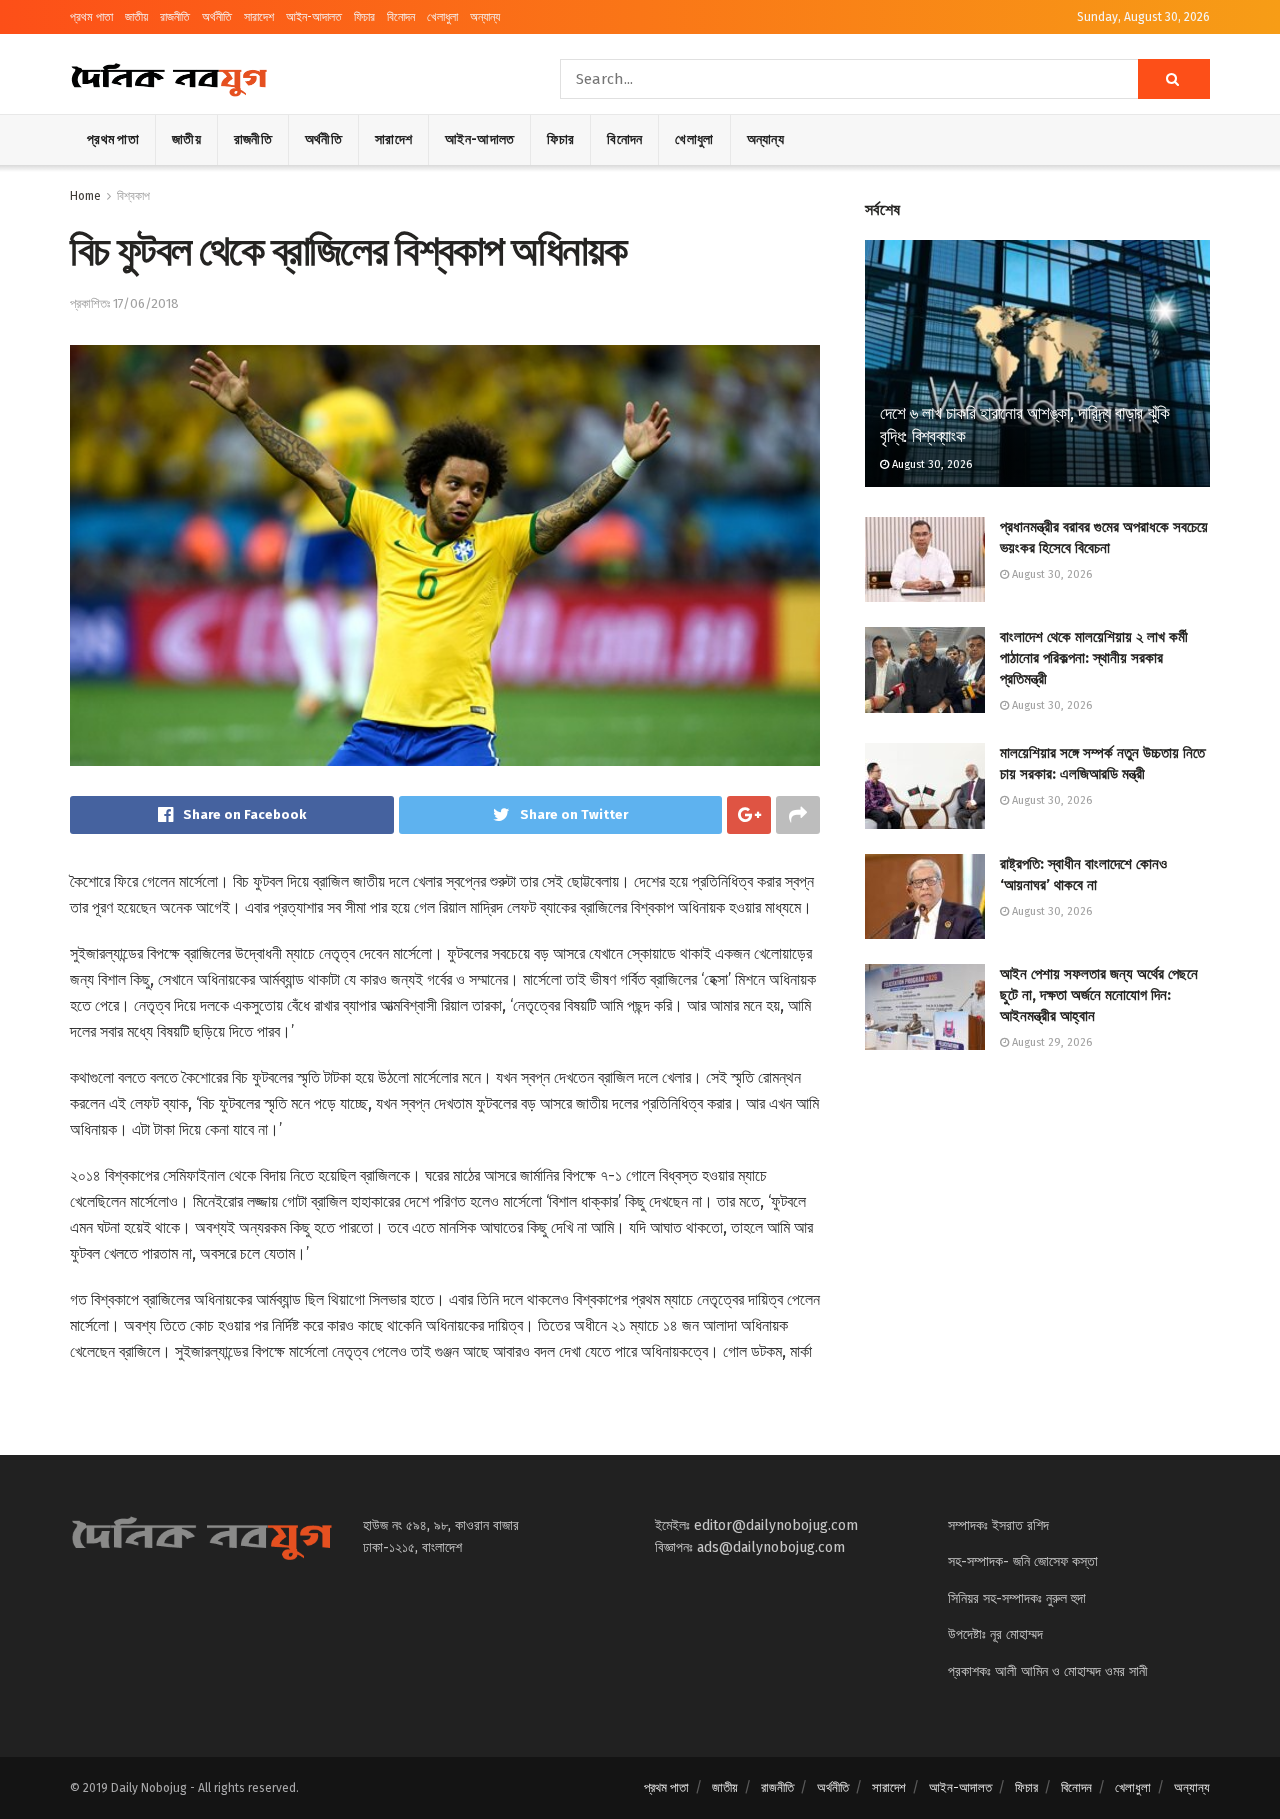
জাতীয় (136, 17)
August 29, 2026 (1050, 1042)
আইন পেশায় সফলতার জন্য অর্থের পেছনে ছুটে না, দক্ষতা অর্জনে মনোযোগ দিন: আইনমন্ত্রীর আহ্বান (1099, 995)
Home (85, 196)
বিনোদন (401, 17)
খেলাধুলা (442, 17)
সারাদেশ (259, 17)
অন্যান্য (485, 17)
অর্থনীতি (217, 17)
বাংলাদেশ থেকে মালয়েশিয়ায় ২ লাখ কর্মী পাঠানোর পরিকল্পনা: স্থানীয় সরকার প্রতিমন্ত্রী (1094, 658)
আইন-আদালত (314, 17)
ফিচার (364, 17)
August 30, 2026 (930, 464)
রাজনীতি (175, 17)
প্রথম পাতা (91, 17)
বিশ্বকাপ (133, 196)
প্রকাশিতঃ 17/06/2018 (124, 303)
